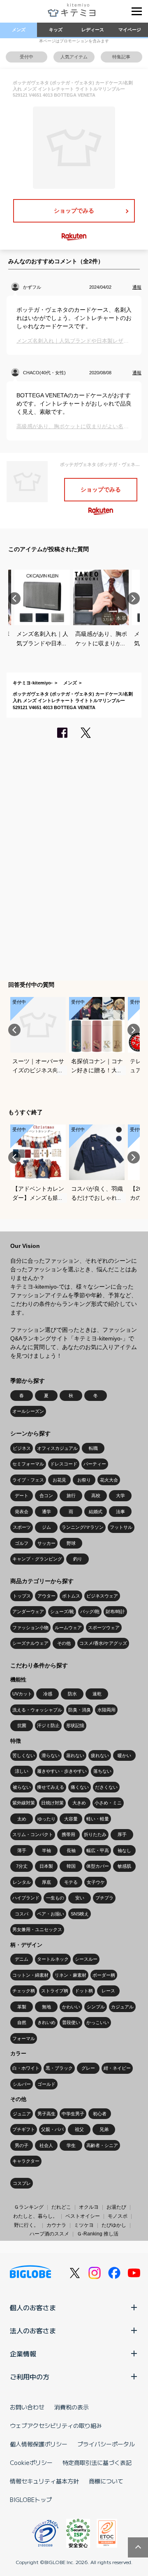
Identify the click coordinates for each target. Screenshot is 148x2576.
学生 (71, 2145)
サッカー (46, 1543)
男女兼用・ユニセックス (37, 1929)
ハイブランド (26, 1898)
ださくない (106, 1787)
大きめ (79, 1803)
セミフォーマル (28, 1464)
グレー (88, 2068)
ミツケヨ (84, 2225)
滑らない (51, 1755)
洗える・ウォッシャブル (37, 1710)
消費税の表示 (72, 2407)
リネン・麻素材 (71, 1975)
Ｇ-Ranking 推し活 (98, 2234)
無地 (46, 2007)
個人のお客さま (33, 2307)
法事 (120, 1512)
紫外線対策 (24, 1803)
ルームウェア (68, 1628)
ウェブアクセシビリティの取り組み (56, 2425)
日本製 (46, 1866)
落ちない (102, 1771)
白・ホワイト (26, 2068)
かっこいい (98, 2022)
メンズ (19, 30)
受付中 (27, 57)
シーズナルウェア (30, 1643)
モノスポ (118, 2216)
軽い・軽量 (98, 1819)
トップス (22, 1596)
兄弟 (104, 2129)
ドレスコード (64, 1464)
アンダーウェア (28, 1611)
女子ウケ (96, 1882)
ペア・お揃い (51, 1914)
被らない (22, 1787)
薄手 (22, 1850)
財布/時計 (115, 1611)
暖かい (124, 1755)
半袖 (46, 1850)
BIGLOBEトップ (31, 2499)
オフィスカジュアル (57, 1448)
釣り (78, 1559)
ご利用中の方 (30, 2377)
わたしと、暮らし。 (35, 2216)
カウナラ (56, 2225)
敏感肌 (124, 1866)
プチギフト (24, 2129)
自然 (22, 2022)
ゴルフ (22, 1543)
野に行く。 (26, 2225)
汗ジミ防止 (48, 1725)
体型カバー (98, 1866)
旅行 (71, 1496)
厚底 (46, 1882)
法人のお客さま (33, 2330)
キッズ (56, 30)
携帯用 (68, 1834)
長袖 (71, 1850)
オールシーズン (28, 1411)
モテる (71, 1882)
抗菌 (22, 1725)
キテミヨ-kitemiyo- (33, 683)
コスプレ (22, 2183)
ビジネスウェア (102, 1596)
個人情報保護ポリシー (39, 2444)
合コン (46, 1496)
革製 (22, 2007)
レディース (93, 30)
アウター (46, 1596)
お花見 (59, 1480)
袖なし (124, 1850)
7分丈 (22, 1866)
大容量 (71, 1819)
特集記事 (121, 57)
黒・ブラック (59, 2068)
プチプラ (104, 1898)
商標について (106, 2481)
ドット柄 (84, 1991)
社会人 (46, 2145)
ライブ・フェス (28, 1480)
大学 (120, 1496)
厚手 (122, 1834)
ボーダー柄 (104, 1975)
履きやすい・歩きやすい (62, 1771)
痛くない (80, 1787)
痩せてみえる (51, 1787)
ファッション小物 (30, 1628)
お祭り (84, 1480)
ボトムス (71, 1596)
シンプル (96, 2007)
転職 (93, 1448)
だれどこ (61, 2207)
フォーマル (24, 2038)
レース (108, 1991)
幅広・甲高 (98, 1850)
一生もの (55, 1898)
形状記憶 (75, 1725)
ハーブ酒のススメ (49, 2234)
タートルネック (53, 1959)
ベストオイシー (83, 2216)
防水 (72, 1694)
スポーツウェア (104, 1628)
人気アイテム (74, 57)
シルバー (22, 2084)
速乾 (97, 1694)
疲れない (100, 1755)
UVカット (22, 1694)
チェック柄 (24, 1991)
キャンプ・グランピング (37, 1559)
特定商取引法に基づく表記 (97, 2462)
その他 (64, 1643)
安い (80, 1898)
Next (134, 598)
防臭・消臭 (80, 1710)
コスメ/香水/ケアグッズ (103, 1643)
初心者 (100, 2114)
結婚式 (96, 1512)
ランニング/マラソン (83, 1527)
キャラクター (26, 2161)
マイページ (130, 30)
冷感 (48, 1694)
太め (22, 1819)
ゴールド (46, 2084)
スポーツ (22, 1527)
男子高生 (46, 2114)
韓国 (71, 1866)
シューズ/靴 (62, 1611)
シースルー (86, 1959)
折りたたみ (95, 1834)
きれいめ (46, 2022)
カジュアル (122, 2007)
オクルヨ (89, 2207)
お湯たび (116, 2207)
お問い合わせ (27, 2407)
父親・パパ (52, 2129)
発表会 (22, 1512)
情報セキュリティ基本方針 (44, 2481)
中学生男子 (73, 2114)
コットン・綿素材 (30, 1975)
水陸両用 (106, 1710)
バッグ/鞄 (90, 1611)
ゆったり (46, 1819)
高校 (96, 1496)
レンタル (22, 1882)
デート (22, 1496)
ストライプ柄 (55, 1991)
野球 (71, 1543)
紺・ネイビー (117, 2068)
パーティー (95, 1464)
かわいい (71, 2007)
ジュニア (22, 2114)
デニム (22, 1959)
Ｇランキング (29, 2207)
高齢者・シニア (102, 2145)
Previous (14, 598)
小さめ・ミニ (108, 1803)
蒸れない (75, 1755)
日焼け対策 (52, 1803)
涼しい (22, 1771)
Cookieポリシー (31, 2462)
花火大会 (109, 1480)
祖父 (79, 2129)
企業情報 (23, 2353)
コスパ (22, 1914)
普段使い (71, 2022)
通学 (46, 1512)
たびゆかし (114, 2225)
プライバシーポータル (106, 2444)
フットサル (121, 1527)
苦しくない (24, 1755)
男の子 (22, 2145)
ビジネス (22, 1448)
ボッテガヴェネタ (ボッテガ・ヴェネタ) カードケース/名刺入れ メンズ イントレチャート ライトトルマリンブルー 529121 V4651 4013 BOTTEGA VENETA (73, 701)
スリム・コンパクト (33, 1834)
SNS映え (80, 1914)
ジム (46, 1527)
